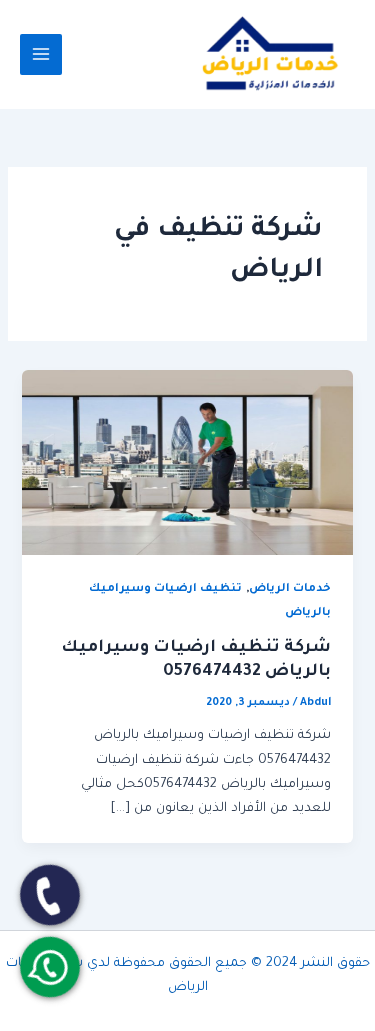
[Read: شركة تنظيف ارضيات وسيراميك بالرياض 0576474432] (187, 464)
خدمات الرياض (290, 589)
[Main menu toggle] (41, 55)
